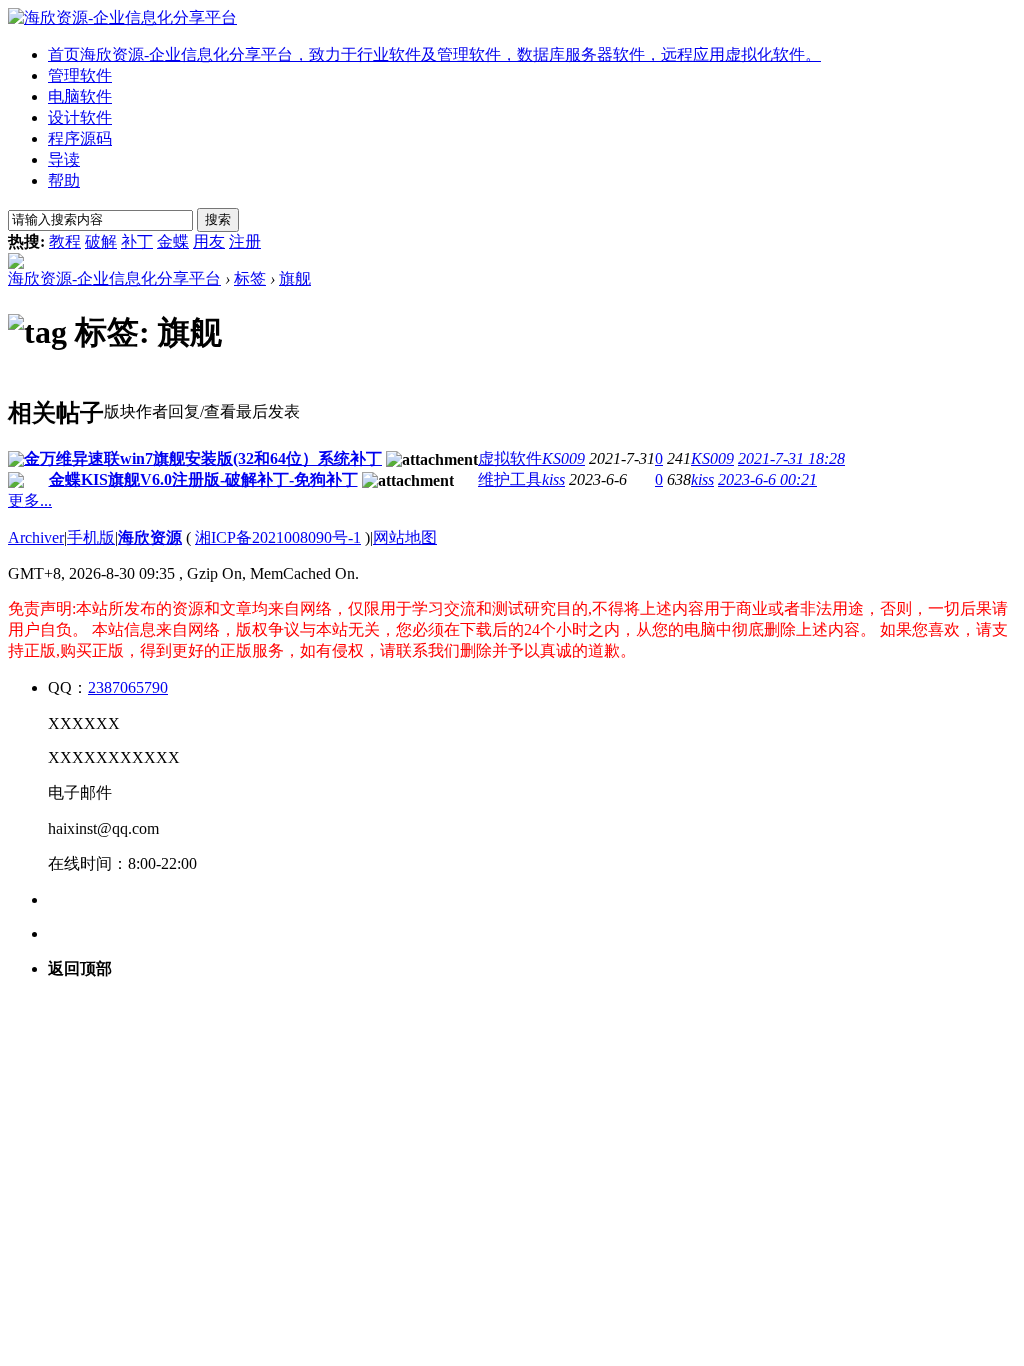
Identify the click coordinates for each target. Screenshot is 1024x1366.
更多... (30, 500)
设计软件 (80, 117)
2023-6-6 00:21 (767, 479)
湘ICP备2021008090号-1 (278, 537)
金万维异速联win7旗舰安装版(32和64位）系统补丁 (203, 458)
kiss (553, 479)
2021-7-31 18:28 (791, 458)
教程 (65, 241)
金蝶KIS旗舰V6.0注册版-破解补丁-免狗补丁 (203, 479)
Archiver (36, 537)
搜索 (218, 219)
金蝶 (173, 241)
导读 (64, 159)
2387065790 (128, 687)
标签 (250, 278)
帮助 (64, 180)
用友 (209, 241)
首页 (434, 54)
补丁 (137, 241)
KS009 (563, 458)
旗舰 (295, 278)
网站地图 (405, 537)
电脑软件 (80, 96)
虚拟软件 (510, 458)
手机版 (91, 537)
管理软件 (80, 75)
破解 (101, 241)
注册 (245, 241)
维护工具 (510, 479)
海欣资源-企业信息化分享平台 (114, 278)
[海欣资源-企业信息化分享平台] (122, 17)
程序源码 (80, 138)
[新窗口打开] (16, 461)
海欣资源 (150, 537)
